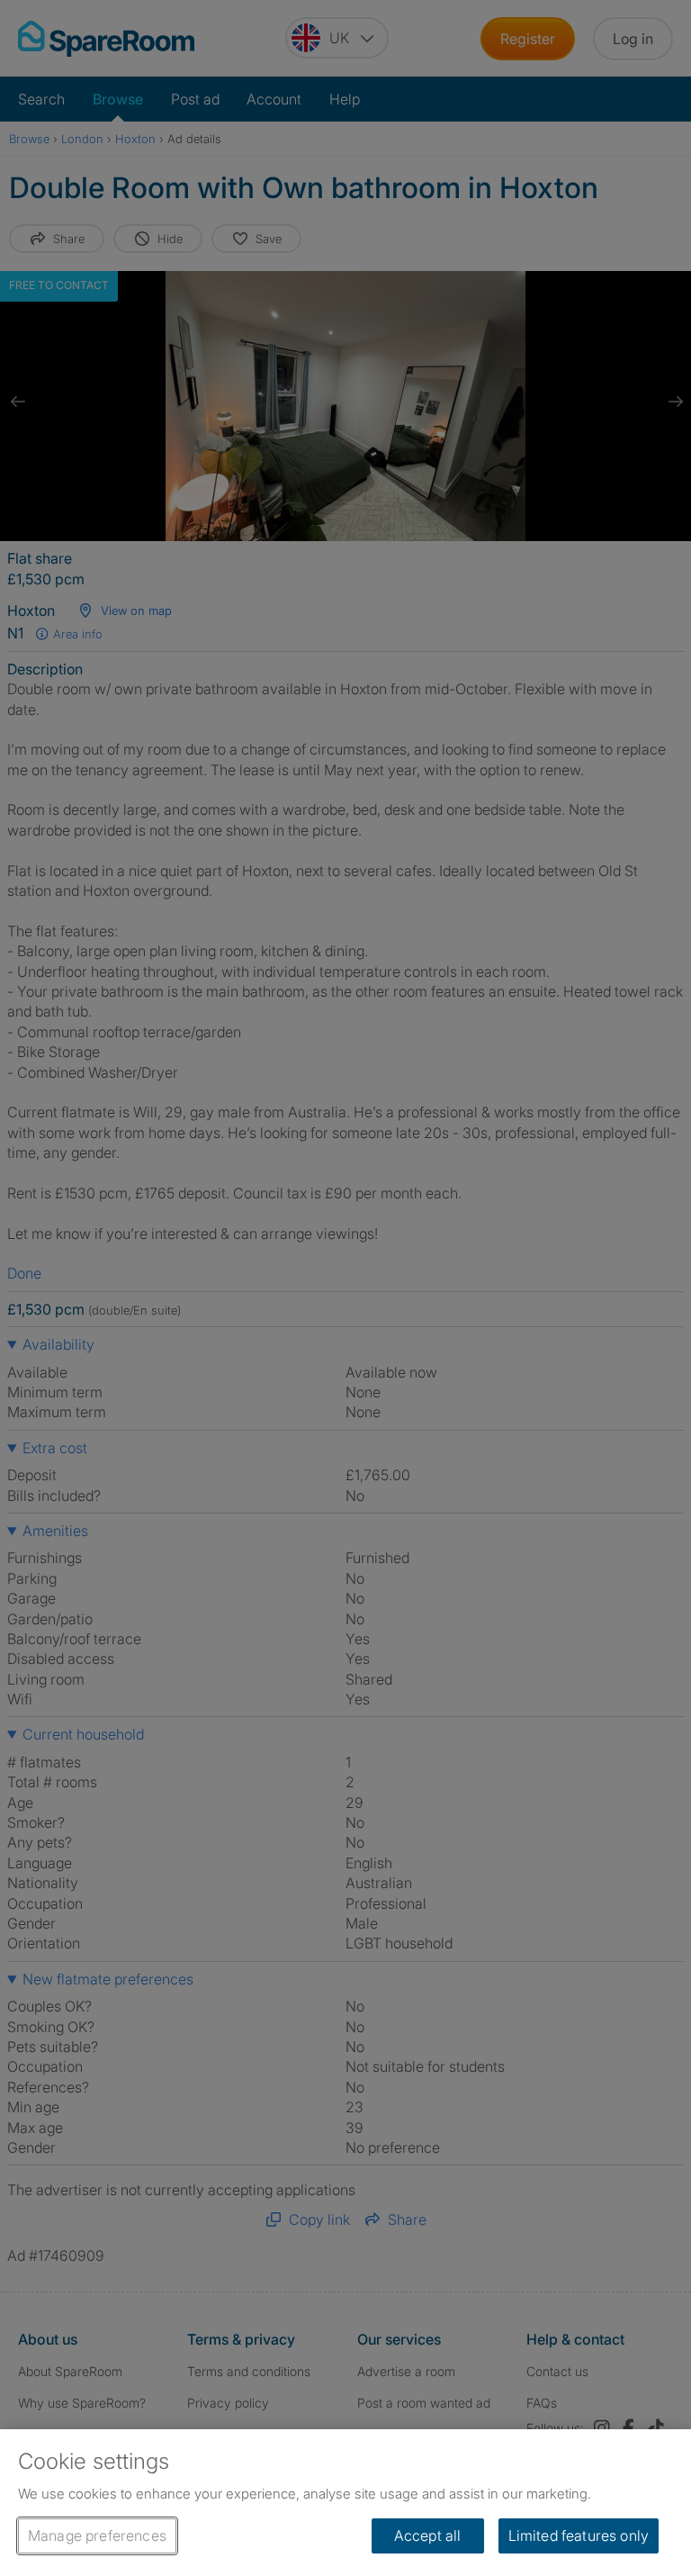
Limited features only (579, 2535)
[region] (345, 2503)
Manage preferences (97, 2535)
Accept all (428, 2535)
